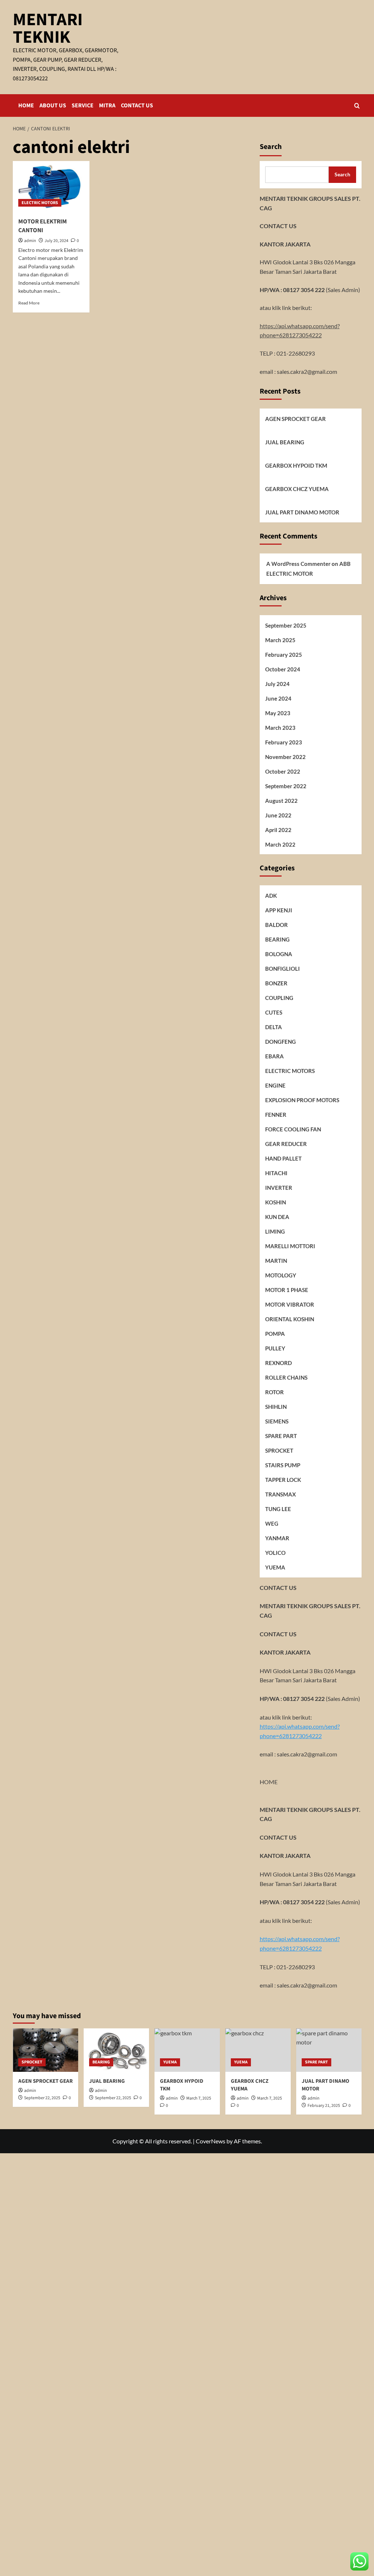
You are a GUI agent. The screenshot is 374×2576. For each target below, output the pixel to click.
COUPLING (279, 998)
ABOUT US (53, 106)
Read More (29, 303)
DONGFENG (280, 1042)
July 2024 (277, 684)
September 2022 (286, 786)
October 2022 (283, 771)
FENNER (276, 1115)
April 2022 (278, 830)
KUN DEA (277, 1217)
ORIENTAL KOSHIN (290, 1319)
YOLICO (275, 1553)
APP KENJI (279, 910)
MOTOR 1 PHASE (287, 1290)
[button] (357, 106)
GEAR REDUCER (286, 1144)
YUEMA (275, 1567)
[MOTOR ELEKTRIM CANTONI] (51, 187)
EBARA (274, 1056)
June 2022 (278, 815)
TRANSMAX (280, 1494)
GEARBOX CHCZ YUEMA (297, 489)
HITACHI (276, 1173)
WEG (272, 1523)
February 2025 (284, 655)
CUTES (274, 1012)
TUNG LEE (278, 1509)
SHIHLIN (276, 1407)
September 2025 (286, 625)
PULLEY (275, 1348)
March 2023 (280, 728)
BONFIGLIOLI (283, 969)
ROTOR (274, 1392)
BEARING (277, 939)
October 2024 (283, 669)
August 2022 (281, 801)
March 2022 (280, 844)
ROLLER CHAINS (286, 1377)
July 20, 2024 (56, 241)
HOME (26, 106)
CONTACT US (137, 106)
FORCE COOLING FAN (293, 1129)
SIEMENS (277, 1421)
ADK (271, 896)
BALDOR (276, 925)
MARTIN (276, 1261)
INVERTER (279, 1188)
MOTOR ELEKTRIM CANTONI (43, 226)
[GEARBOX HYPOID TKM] (187, 2050)
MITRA (107, 106)
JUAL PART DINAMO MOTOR (302, 512)
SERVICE (83, 106)
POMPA (275, 1334)
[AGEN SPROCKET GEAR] (45, 2050)
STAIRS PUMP (283, 1465)
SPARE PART (281, 1436)
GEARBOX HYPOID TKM (296, 465)
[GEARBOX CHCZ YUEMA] (258, 2050)
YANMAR (277, 1538)
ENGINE (275, 1085)
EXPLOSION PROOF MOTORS (302, 1100)
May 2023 (278, 713)
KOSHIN (276, 1202)
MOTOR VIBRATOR (290, 1304)
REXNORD (278, 1363)
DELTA (274, 1027)
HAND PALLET (283, 1158)
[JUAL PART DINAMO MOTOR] (329, 2050)
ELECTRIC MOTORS (40, 203)
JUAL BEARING (285, 442)
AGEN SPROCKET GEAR (295, 419)
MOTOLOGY (281, 1275)
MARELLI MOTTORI (290, 1246)
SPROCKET (279, 1450)
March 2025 (280, 640)
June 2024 (278, 698)
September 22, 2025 (42, 2098)
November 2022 (285, 757)
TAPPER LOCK (283, 1480)
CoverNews (211, 2141)
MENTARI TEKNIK (48, 28)
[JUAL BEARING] (116, 2050)
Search (271, 147)
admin (30, 241)
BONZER (276, 983)
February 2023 (284, 742)
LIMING (275, 1231)
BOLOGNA (279, 954)
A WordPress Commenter (298, 564)
